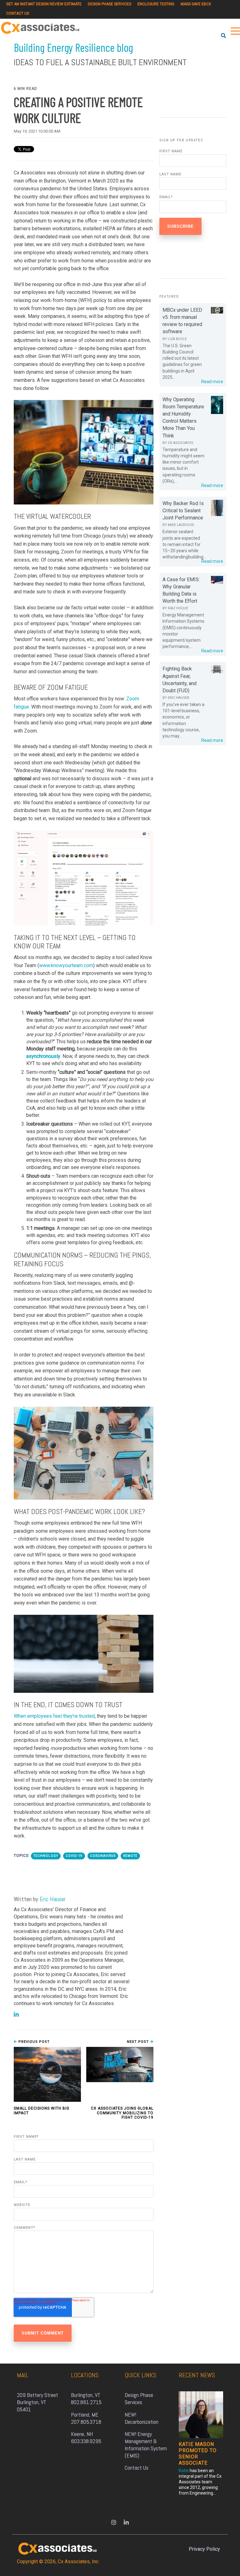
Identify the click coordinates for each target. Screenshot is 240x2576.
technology (46, 1856)
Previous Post (33, 2042)
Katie (184, 2471)
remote (130, 1856)
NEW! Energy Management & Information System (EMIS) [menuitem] (146, 2445)
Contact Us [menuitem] (18, 13)
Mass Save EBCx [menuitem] (196, 4)
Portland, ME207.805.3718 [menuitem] (86, 2418)
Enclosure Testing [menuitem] (156, 4)
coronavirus (103, 1856)
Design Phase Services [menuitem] (110, 4)
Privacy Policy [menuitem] (204, 2549)
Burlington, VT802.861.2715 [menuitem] (86, 2398)
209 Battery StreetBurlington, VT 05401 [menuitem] (37, 2402)
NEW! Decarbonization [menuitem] (142, 2418)
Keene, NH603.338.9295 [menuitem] (86, 2437)
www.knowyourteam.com (66, 965)
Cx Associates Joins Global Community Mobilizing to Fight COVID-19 (122, 2113)
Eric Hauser (53, 1899)
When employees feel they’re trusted (54, 1716)
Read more (212, 382)
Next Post (138, 2042)
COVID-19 (74, 1856)
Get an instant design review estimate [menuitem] (44, 4)
